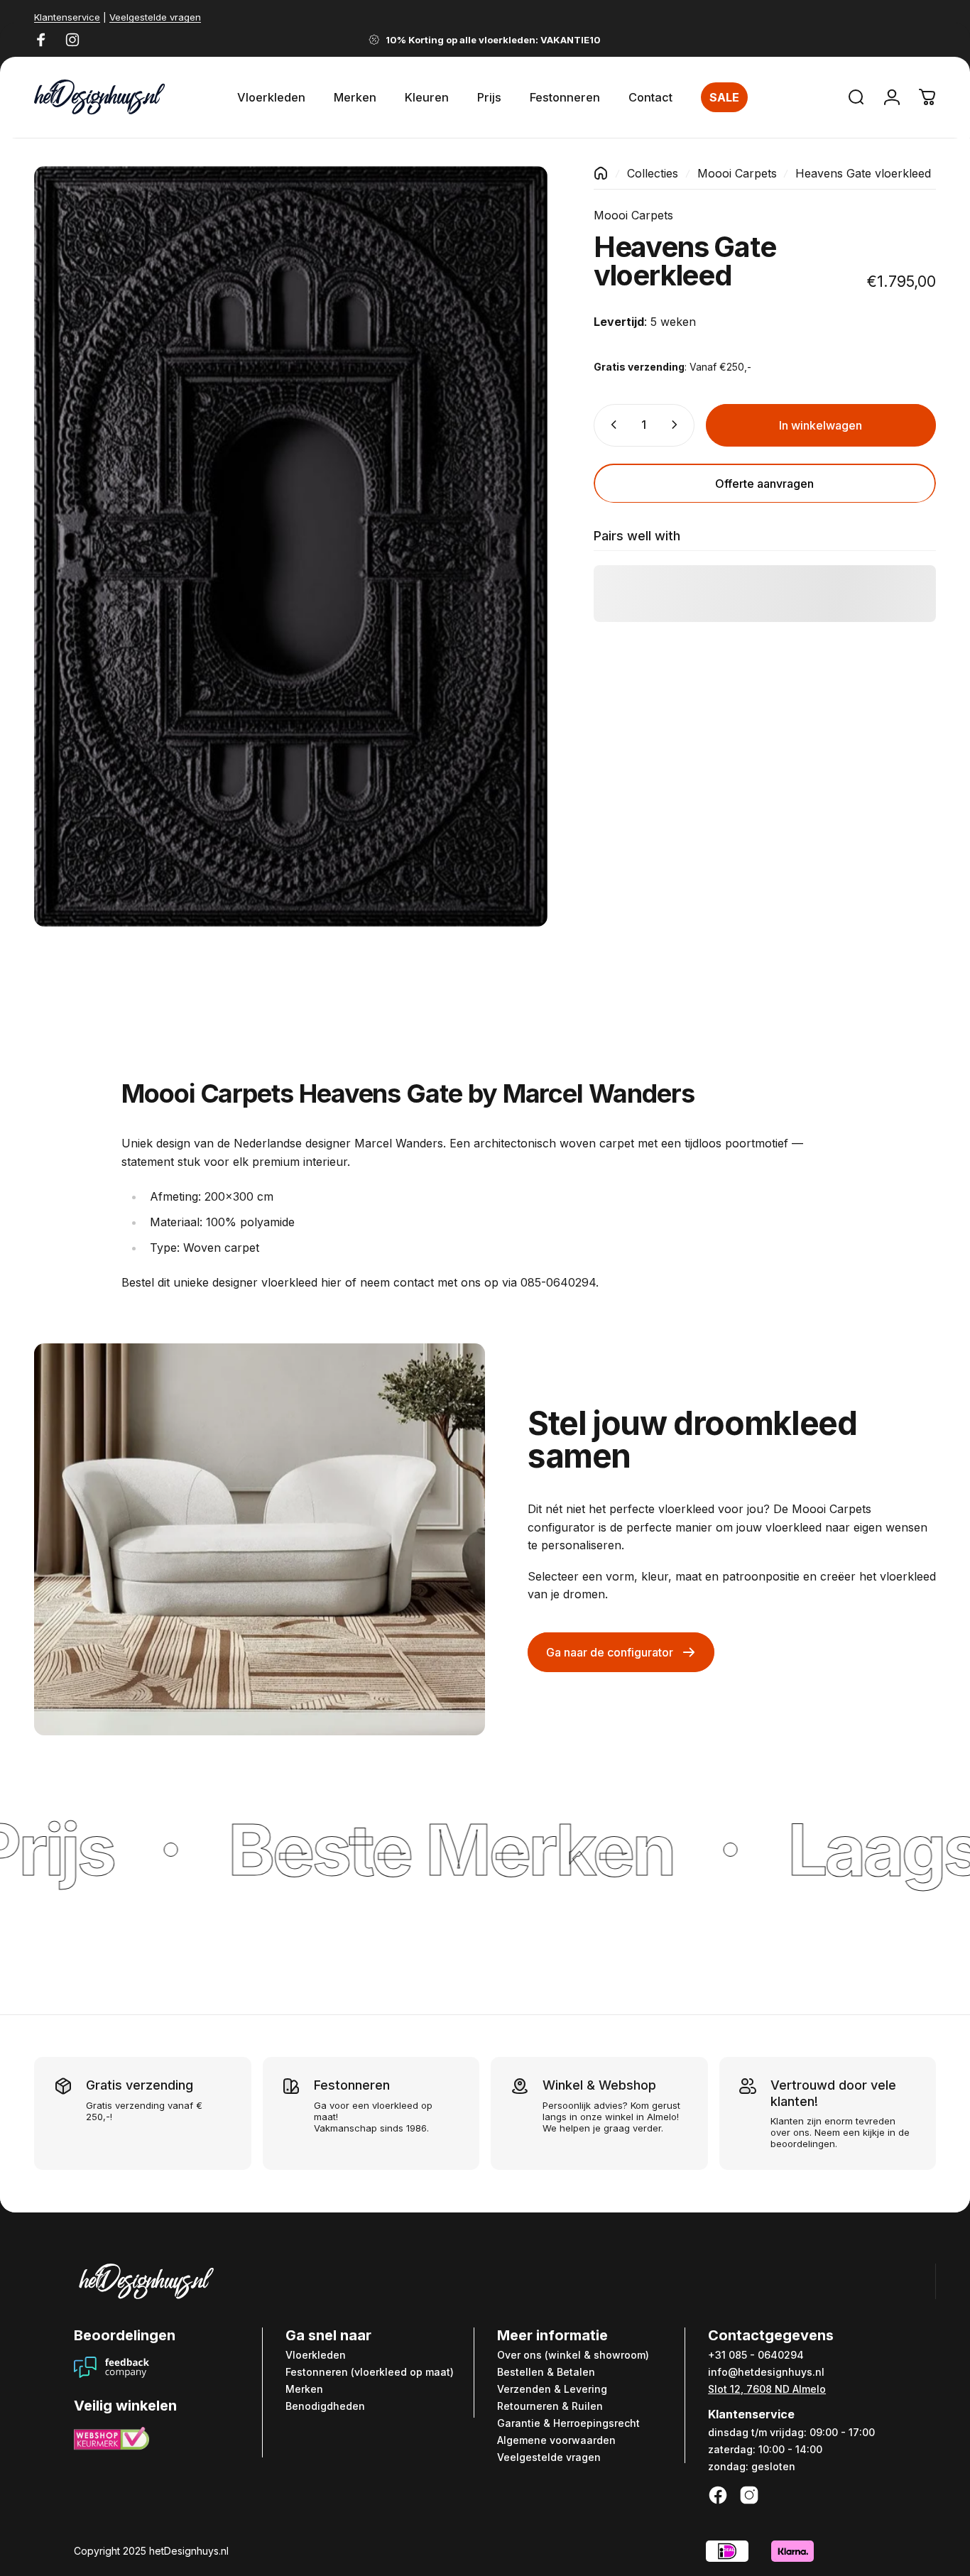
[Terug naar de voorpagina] (601, 173)
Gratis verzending (140, 2085)
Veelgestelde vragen (155, 17)
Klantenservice (67, 17)
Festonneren (352, 2085)
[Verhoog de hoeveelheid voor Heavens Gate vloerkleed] (677, 425)
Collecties (653, 173)
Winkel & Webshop (599, 2085)
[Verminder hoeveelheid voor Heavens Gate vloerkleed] (611, 425)
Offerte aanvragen (764, 483)
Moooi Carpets (737, 173)
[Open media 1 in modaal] (291, 547)
